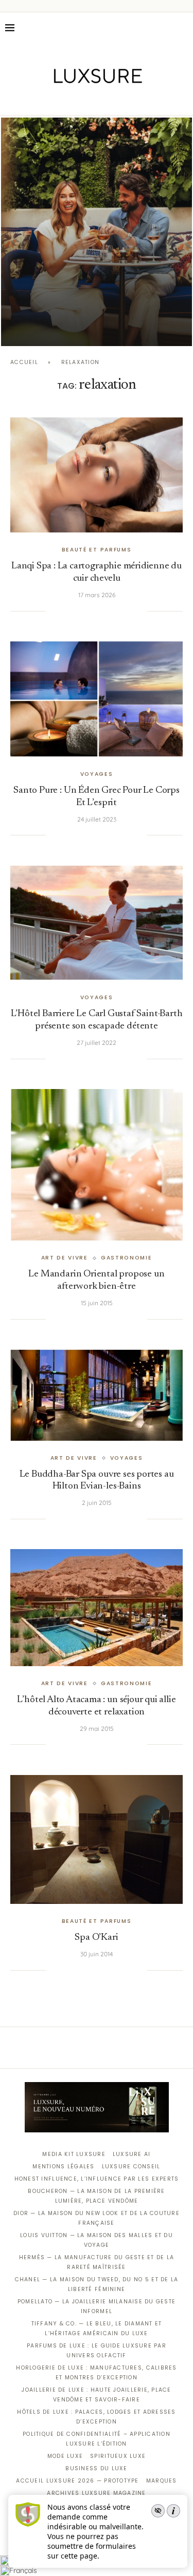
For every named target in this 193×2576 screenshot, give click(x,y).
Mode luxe (65, 2456)
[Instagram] (89, 101)
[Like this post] (54, 611)
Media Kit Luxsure (74, 2154)
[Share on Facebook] (66, 611)
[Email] (133, 101)
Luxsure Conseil (131, 2167)
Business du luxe (96, 2468)
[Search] (183, 28)
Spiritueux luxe (118, 2456)
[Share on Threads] (118, 611)
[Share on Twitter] (77, 611)
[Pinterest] (104, 101)
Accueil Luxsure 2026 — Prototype (77, 2481)
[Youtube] (118, 101)
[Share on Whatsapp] (108, 611)
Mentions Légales (63, 2167)
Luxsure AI (132, 2154)
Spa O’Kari (96, 1938)
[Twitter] (75, 101)
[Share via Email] (139, 611)
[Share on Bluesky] (129, 611)
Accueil (24, 362)
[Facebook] (60, 101)
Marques (162, 2481)
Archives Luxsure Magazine (97, 2493)
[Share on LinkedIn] (98, 611)
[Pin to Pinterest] (87, 611)
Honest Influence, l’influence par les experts (97, 2179)
